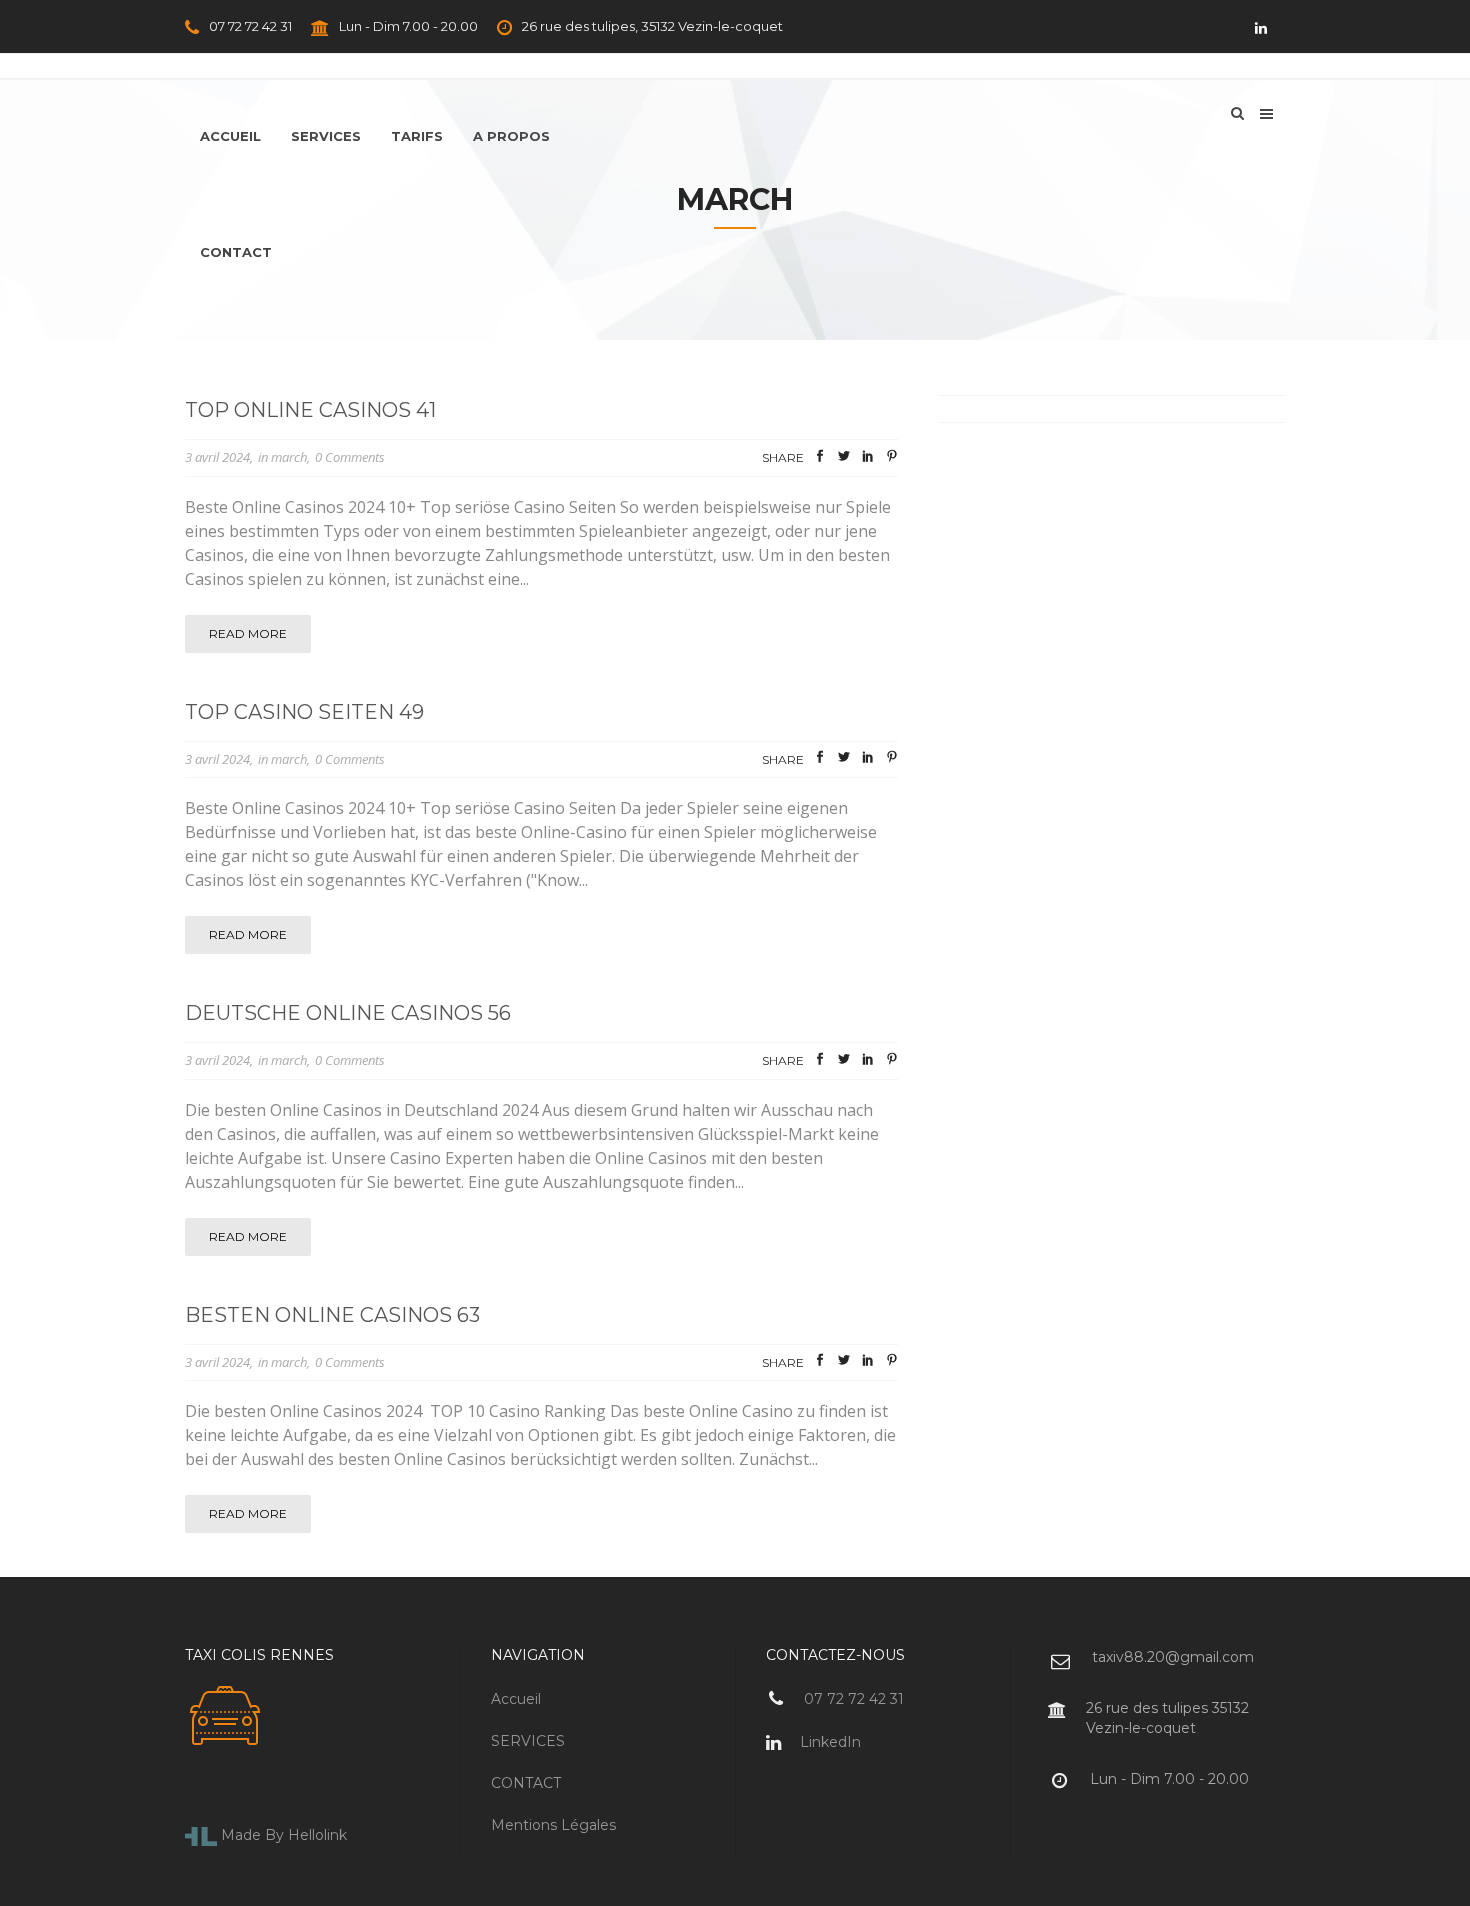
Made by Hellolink (282, 1835)
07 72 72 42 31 (249, 26)
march (289, 457)
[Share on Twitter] (844, 459)
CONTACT (526, 1783)
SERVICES (528, 1741)
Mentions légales (553, 1825)
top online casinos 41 (310, 410)
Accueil (516, 1699)
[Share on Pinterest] (892, 459)
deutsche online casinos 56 (348, 1013)
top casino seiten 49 (304, 712)
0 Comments (350, 457)
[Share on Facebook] (820, 459)
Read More (248, 633)
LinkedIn (828, 1742)
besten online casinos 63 (332, 1315)
